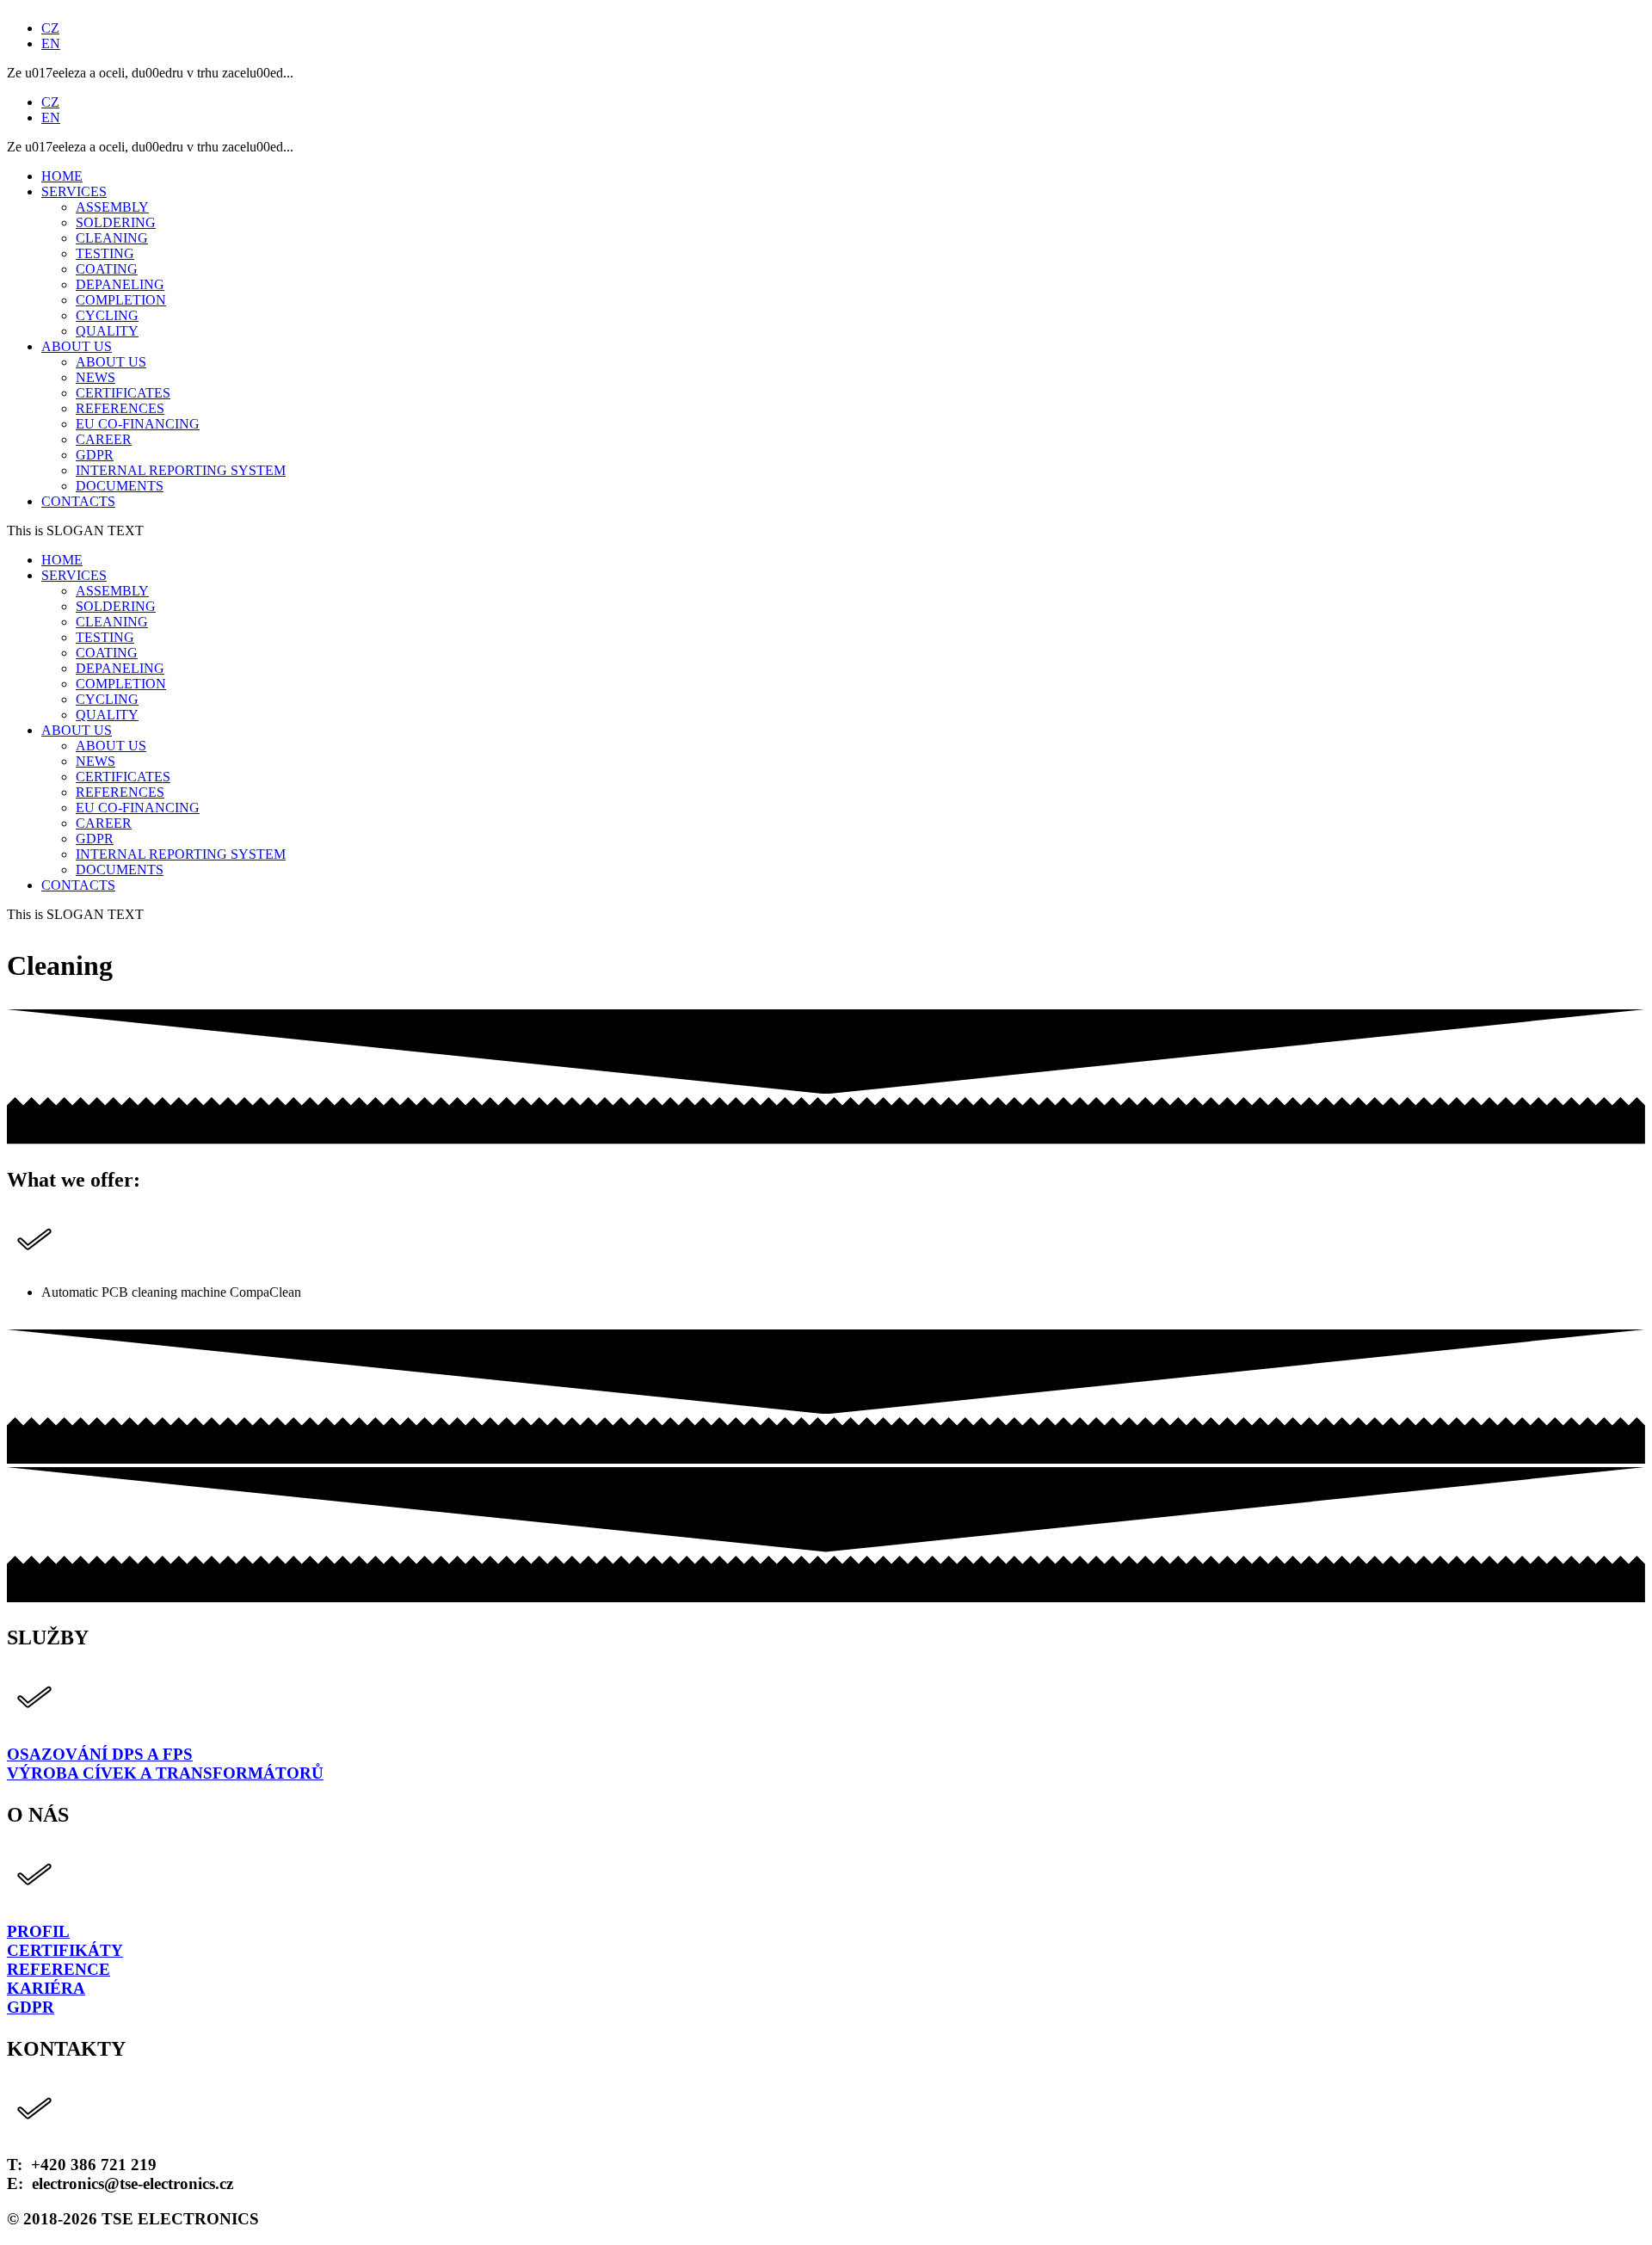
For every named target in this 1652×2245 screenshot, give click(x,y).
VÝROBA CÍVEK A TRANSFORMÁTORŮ (165, 1773)
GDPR (31, 2007)
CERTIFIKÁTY (65, 1950)
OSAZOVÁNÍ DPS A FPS (100, 1754)
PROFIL (38, 1931)
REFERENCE (59, 1969)
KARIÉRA (46, 1988)
